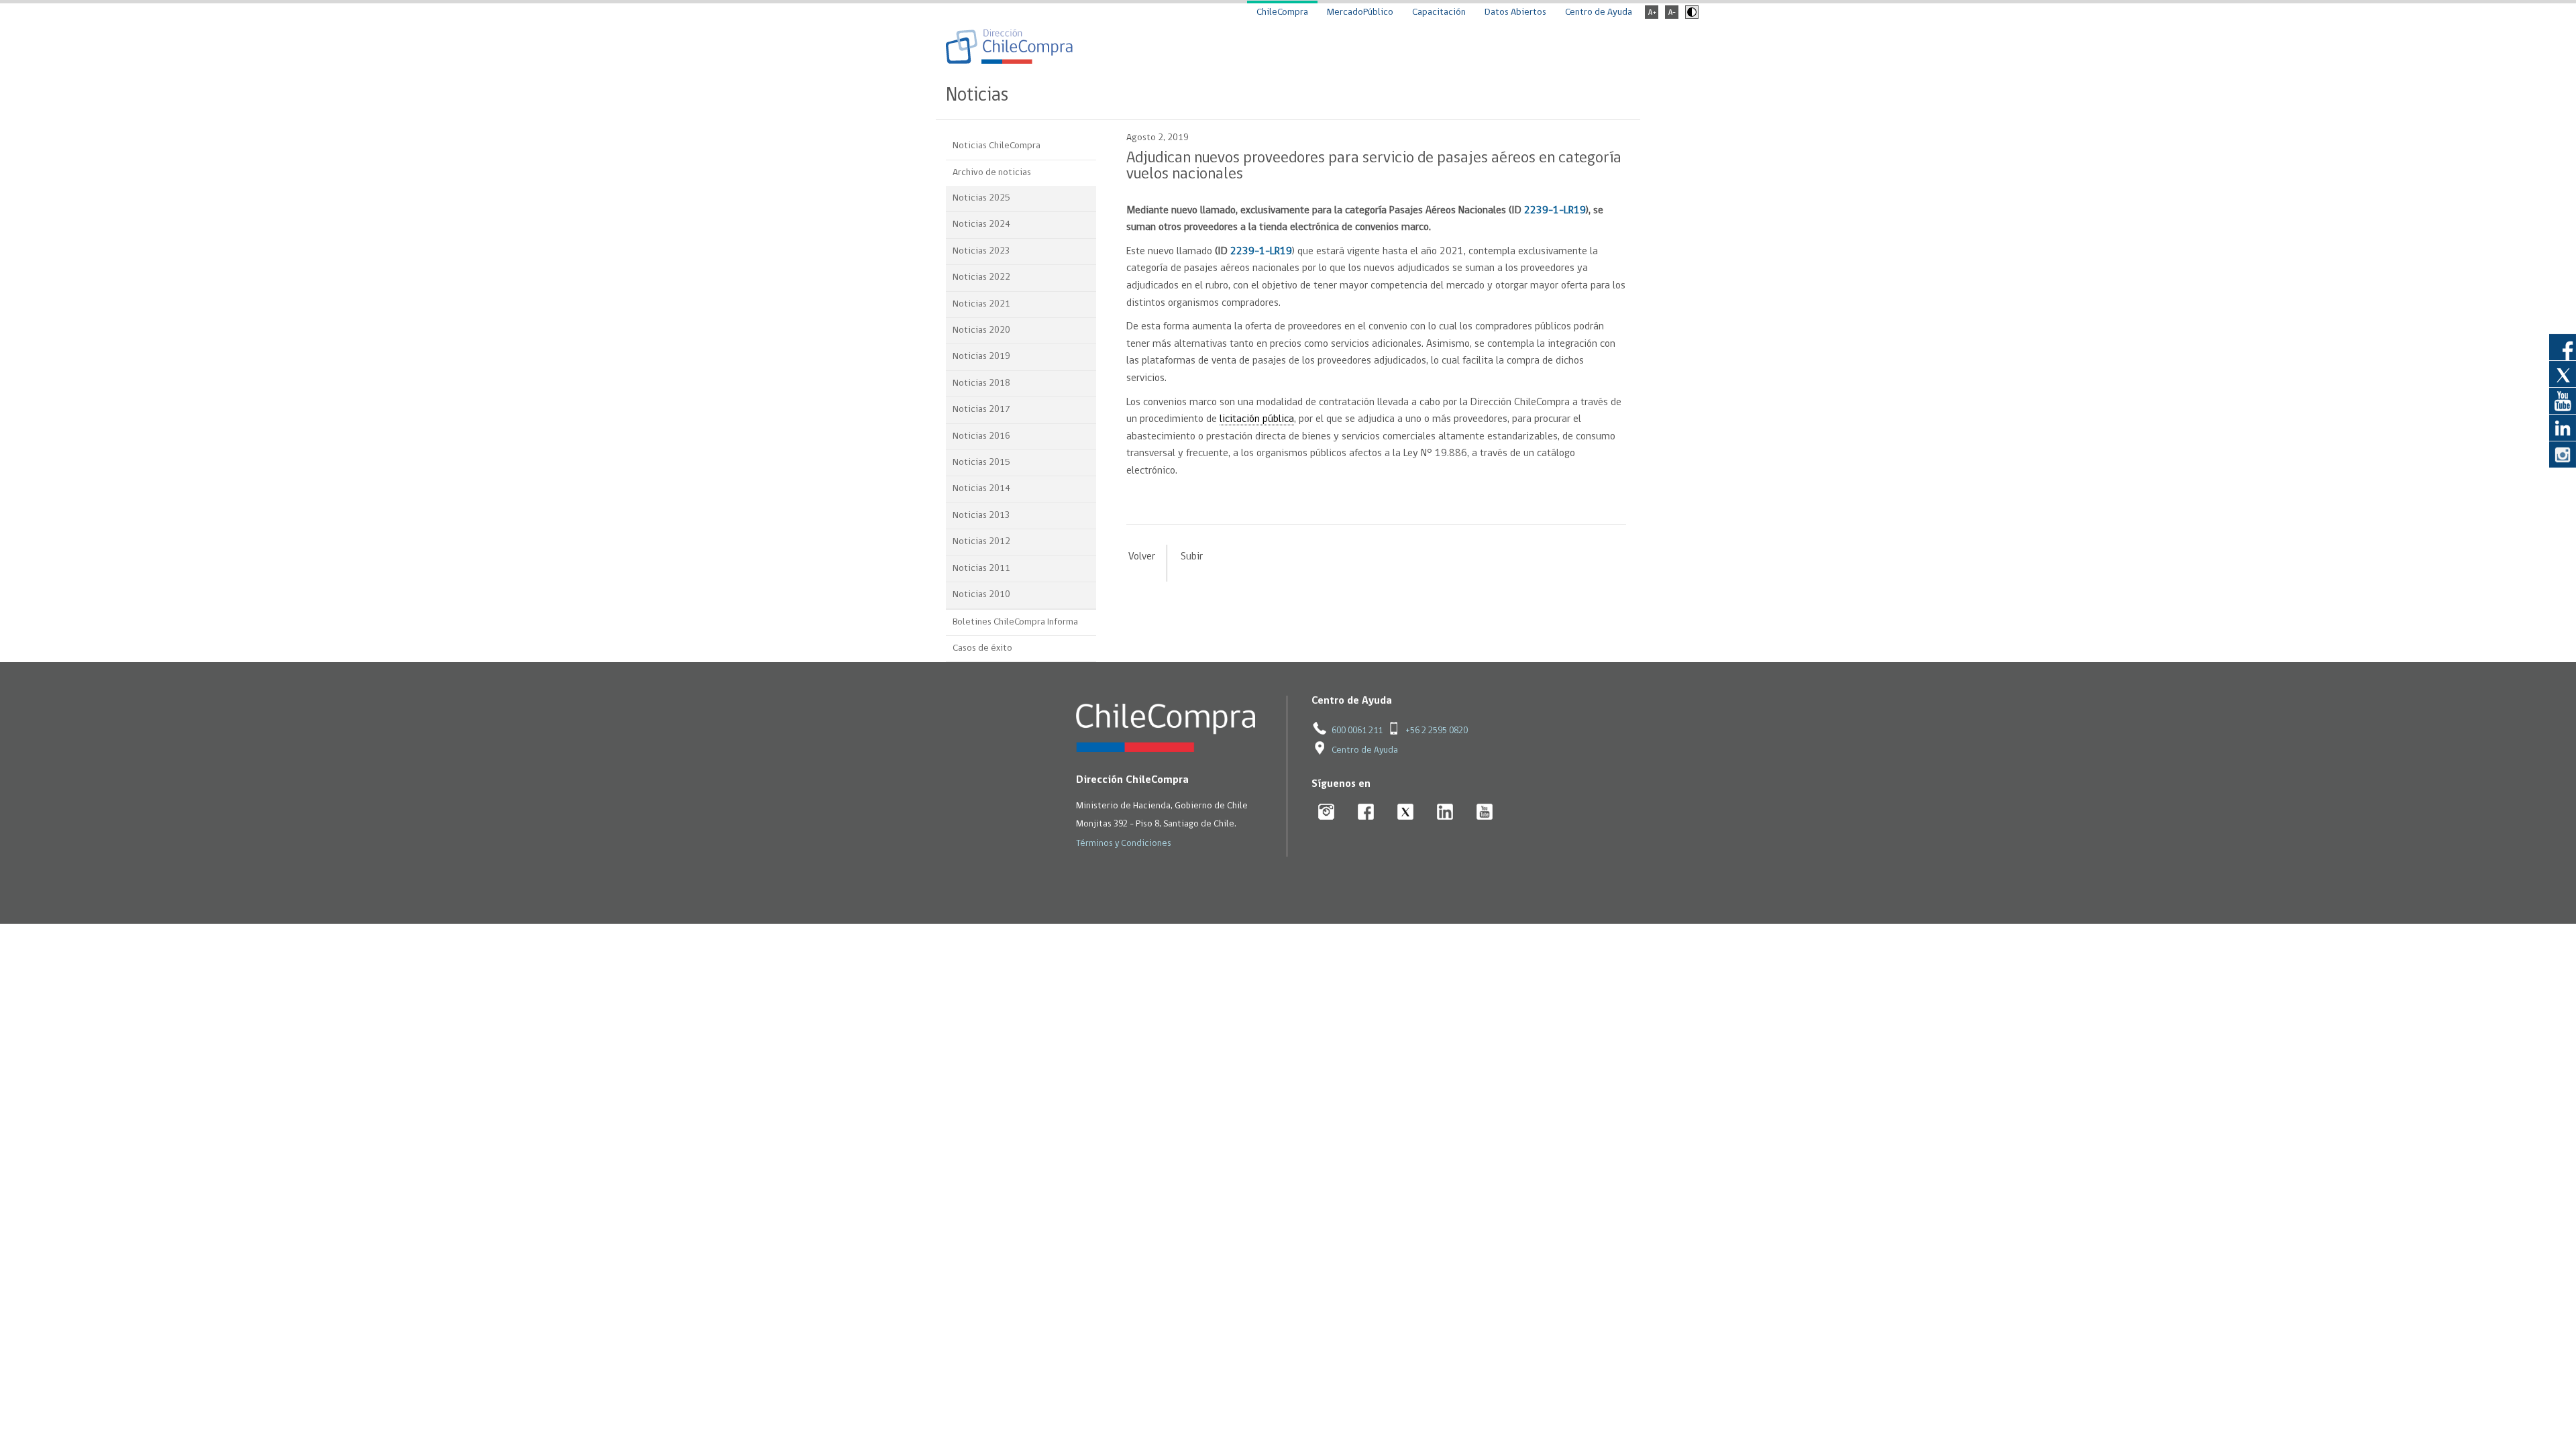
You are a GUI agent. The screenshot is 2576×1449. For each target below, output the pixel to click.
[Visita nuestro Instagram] (2563, 454)
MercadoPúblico (1360, 12)
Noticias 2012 (981, 542)
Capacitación (1439, 12)
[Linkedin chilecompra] (1445, 813)
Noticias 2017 (981, 410)
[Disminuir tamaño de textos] (1672, 16)
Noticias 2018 (981, 383)
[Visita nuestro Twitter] (2563, 374)
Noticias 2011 (981, 569)
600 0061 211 (1357, 731)
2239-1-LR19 (1555, 211)
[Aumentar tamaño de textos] (1652, 16)
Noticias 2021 (981, 304)
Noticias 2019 (981, 357)
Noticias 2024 (981, 224)
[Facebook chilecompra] (1366, 813)
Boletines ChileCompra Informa (1015, 622)
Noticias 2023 (981, 251)
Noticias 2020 (981, 330)
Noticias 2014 (981, 489)
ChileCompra (1282, 12)
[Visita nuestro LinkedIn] (2563, 427)
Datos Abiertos (1515, 12)
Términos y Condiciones (1124, 844)
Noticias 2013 (981, 516)
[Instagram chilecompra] (1327, 813)
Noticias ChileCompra (997, 146)
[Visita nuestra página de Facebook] (2563, 347)
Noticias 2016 (981, 436)
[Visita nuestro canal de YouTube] (2563, 400)
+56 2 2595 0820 (1437, 731)
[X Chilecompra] (1406, 813)
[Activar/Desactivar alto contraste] (1690, 16)
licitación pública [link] (1257, 419)
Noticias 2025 (981, 198)
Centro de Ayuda (1599, 12)
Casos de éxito (982, 648)
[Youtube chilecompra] (1485, 813)
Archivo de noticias (992, 173)
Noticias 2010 (981, 595)
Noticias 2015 (981, 463)
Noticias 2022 (981, 277)
